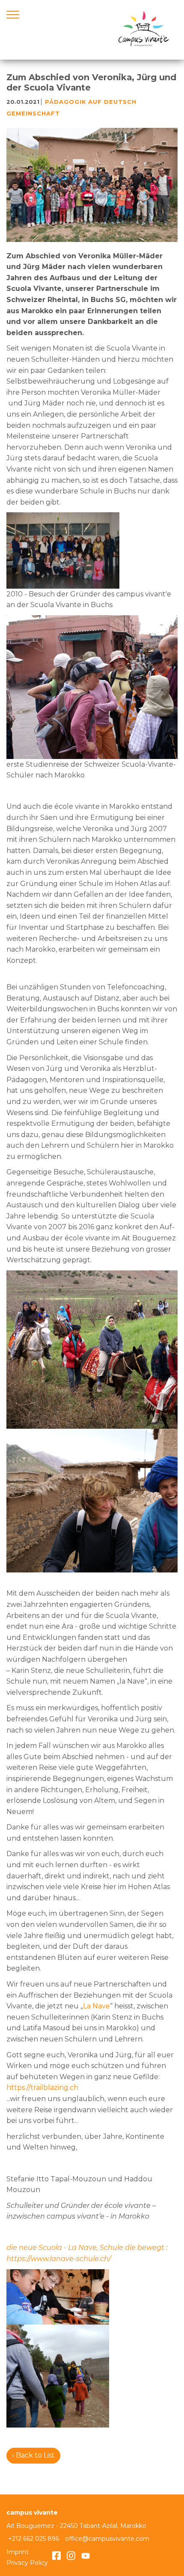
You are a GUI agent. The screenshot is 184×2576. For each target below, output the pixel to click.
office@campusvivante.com (107, 2539)
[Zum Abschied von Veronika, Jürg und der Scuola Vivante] (92, 185)
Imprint (18, 2552)
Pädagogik (65, 102)
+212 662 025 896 (34, 2539)
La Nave (96, 2006)
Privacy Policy (27, 2563)
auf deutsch (112, 102)
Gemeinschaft (33, 113)
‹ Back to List (33, 2455)
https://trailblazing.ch (42, 2088)
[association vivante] (143, 30)
